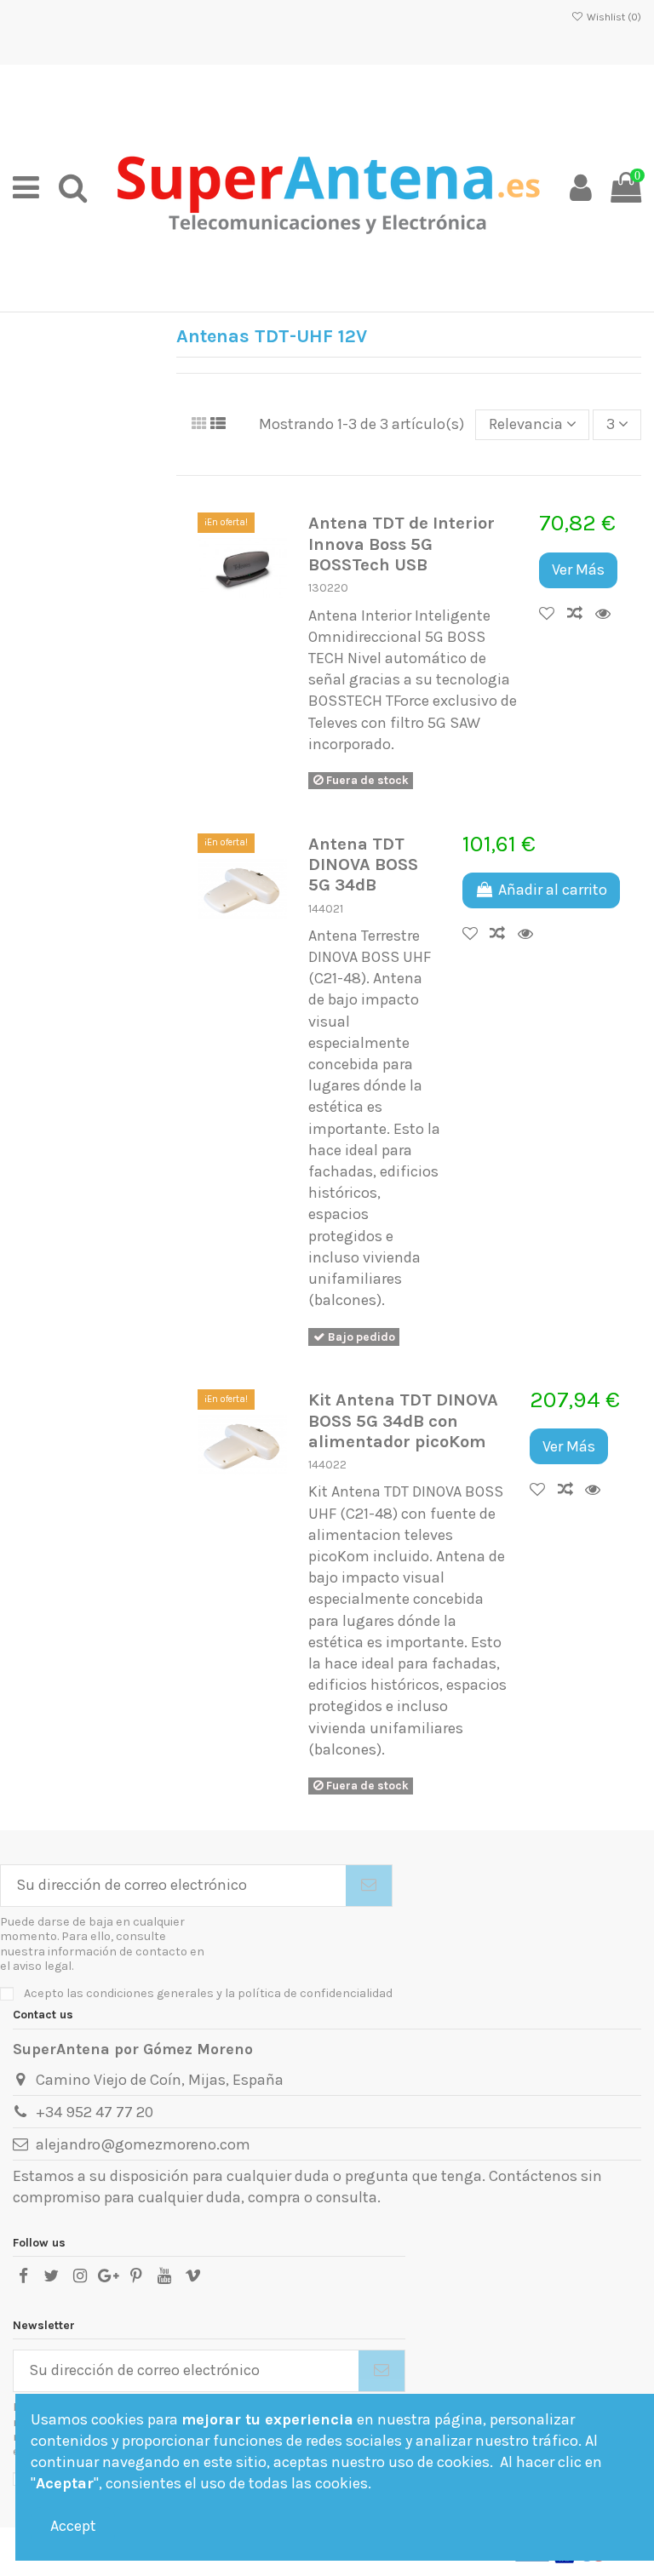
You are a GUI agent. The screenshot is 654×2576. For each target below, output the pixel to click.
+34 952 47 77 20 (95, 2112)
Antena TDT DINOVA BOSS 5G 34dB (363, 864)
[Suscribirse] (369, 1886)
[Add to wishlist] (553, 614)
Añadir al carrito (553, 890)
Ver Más (578, 570)
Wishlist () (613, 17)
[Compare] (581, 614)
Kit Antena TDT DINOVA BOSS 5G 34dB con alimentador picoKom (403, 1420)
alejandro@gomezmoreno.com (143, 2144)
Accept (73, 2526)
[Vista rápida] (608, 614)
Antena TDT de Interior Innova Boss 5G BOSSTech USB (402, 544)
